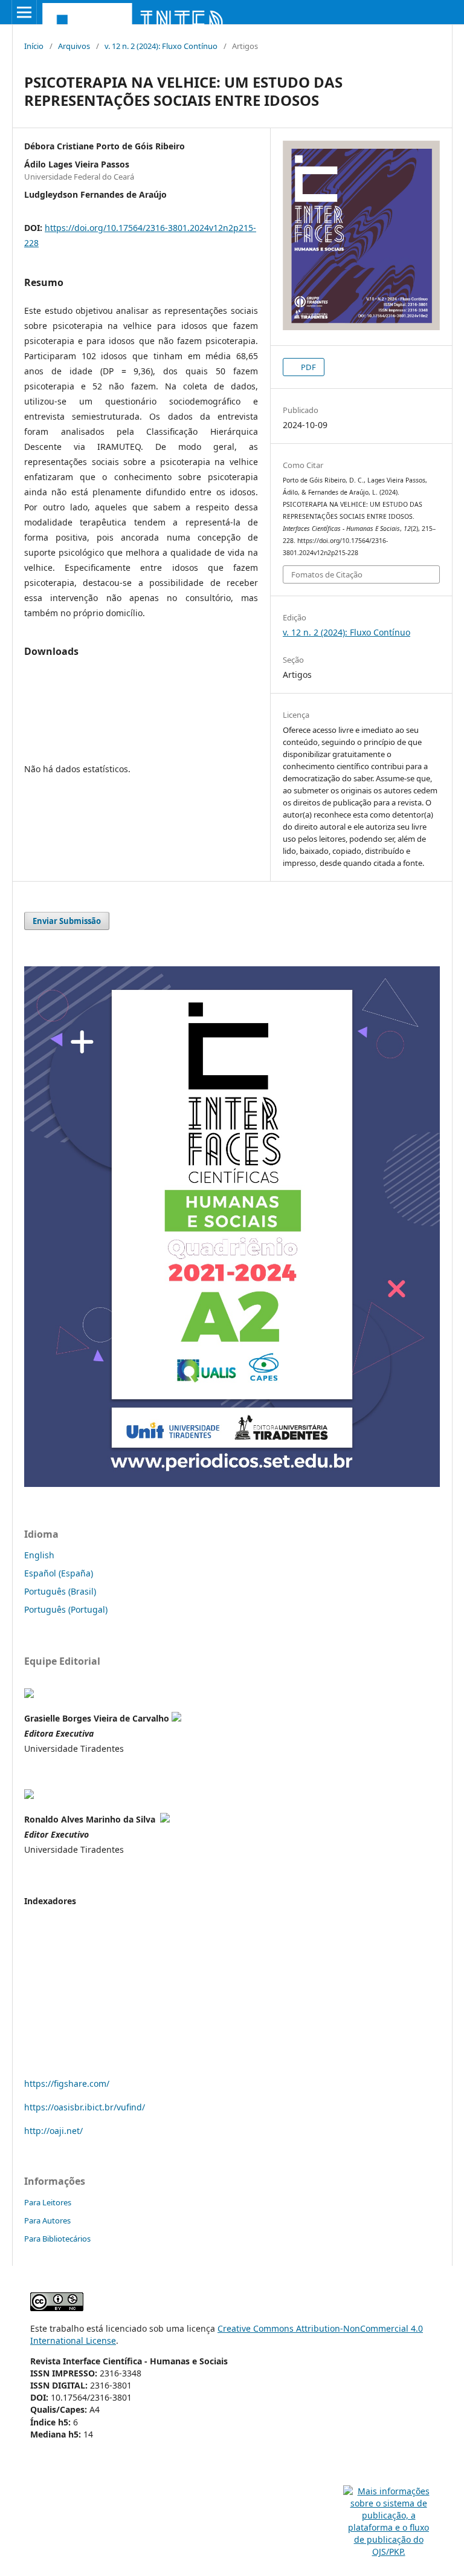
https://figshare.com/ (67, 2083)
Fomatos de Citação (327, 574)
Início (34, 46)
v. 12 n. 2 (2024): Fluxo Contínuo (161, 46)
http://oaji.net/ (53, 2131)
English (39, 1555)
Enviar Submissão (67, 921)
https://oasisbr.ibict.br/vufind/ (85, 2107)
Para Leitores (48, 2202)
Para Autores (47, 2220)
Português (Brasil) (60, 1591)
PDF (308, 367)
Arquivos (74, 46)
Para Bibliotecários (57, 2239)
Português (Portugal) (66, 1609)
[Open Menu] (24, 12)
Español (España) (59, 1573)
